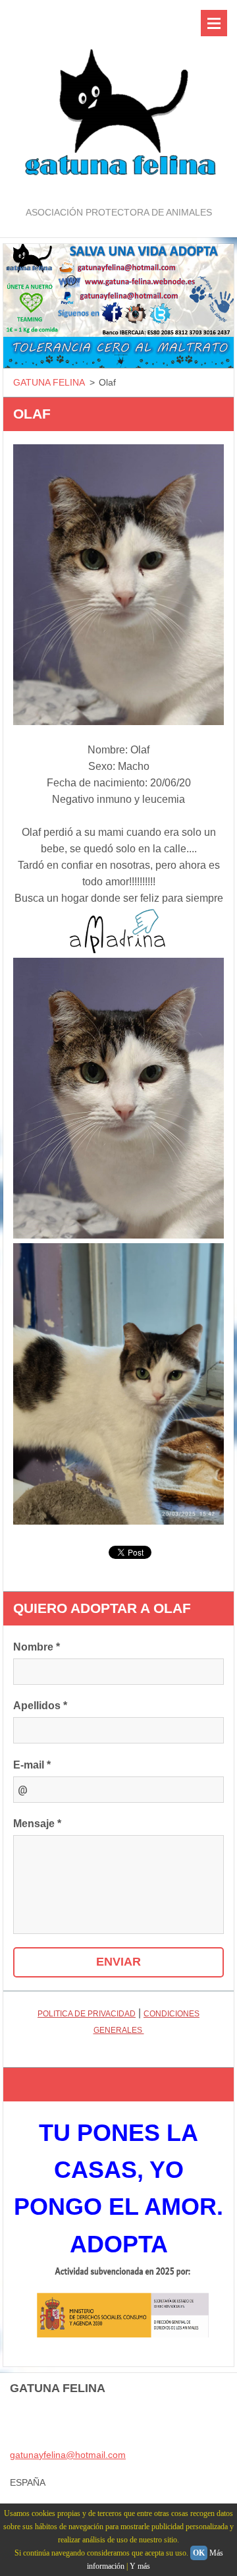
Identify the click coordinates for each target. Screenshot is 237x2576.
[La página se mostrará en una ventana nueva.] (118, 585)
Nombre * (37, 1647)
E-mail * (32, 1765)
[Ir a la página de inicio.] (118, 102)
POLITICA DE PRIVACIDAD (87, 2014)
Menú (214, 23)
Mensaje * (37, 1824)
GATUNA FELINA (49, 382)
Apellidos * (40, 1706)
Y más (140, 2566)
